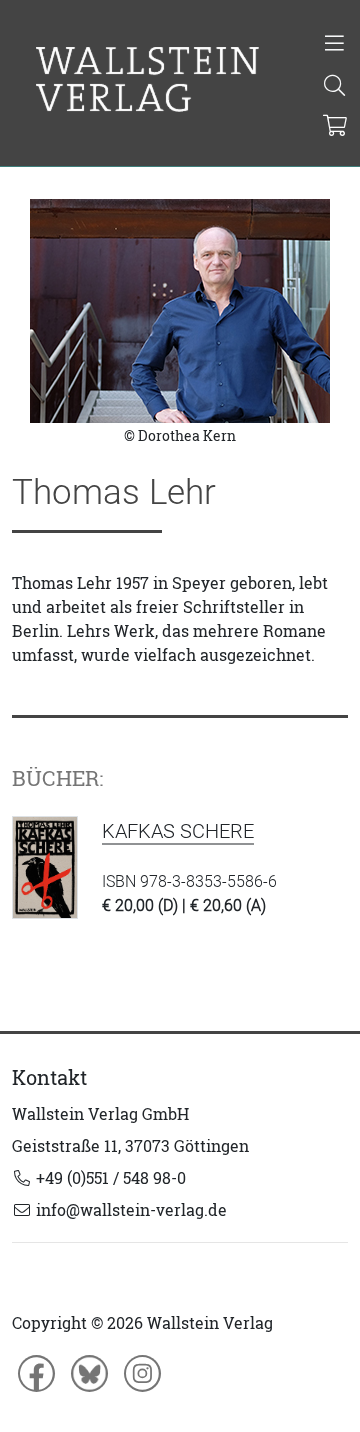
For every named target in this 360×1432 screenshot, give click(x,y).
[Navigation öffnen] (334, 45)
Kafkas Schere (178, 831)
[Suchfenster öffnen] (334, 87)
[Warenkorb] (335, 127)
